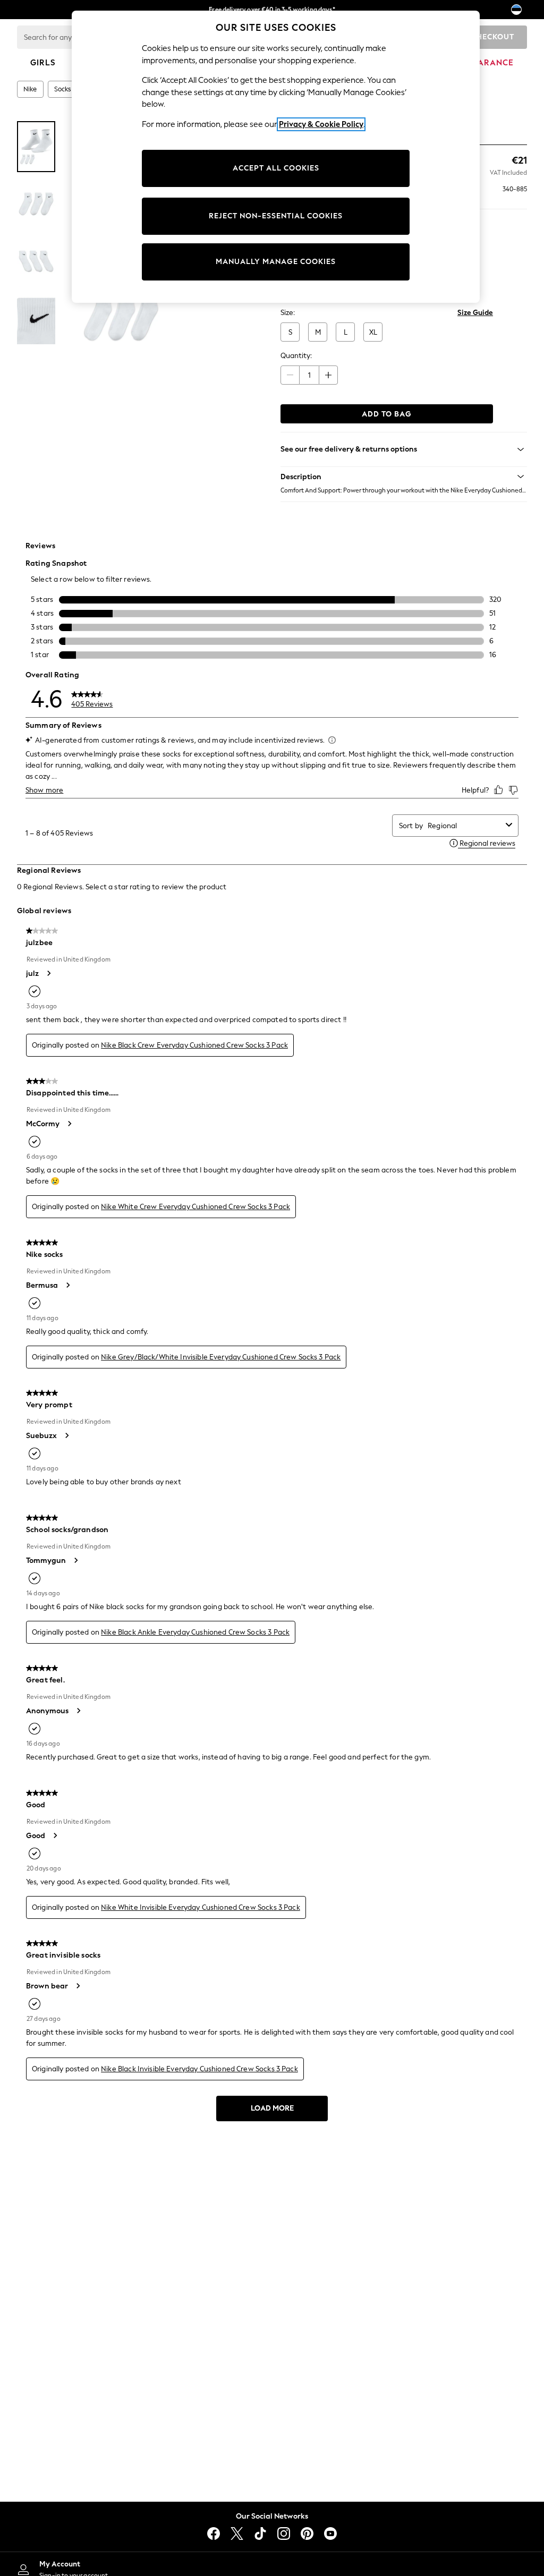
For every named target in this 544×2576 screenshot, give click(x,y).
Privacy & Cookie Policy (321, 124)
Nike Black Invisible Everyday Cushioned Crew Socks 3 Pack (199, 2069)
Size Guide (475, 313)
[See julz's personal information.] (48, 973)
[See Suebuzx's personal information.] (66, 1435)
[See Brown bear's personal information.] (78, 1986)
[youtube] (330, 2534)
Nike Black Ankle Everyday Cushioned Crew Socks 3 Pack (195, 1632)
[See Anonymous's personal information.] (78, 1711)
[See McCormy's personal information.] (69, 1124)
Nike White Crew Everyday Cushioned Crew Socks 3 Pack (195, 1207)
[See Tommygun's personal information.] (75, 1560)
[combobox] (465, 826)
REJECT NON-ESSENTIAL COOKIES (276, 216)
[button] (404, 477)
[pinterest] (307, 2534)
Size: (288, 313)
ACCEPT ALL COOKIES (276, 168)
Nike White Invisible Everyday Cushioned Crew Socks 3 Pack (201, 1907)
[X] (237, 2534)
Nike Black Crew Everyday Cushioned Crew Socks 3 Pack (194, 1045)
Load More (272, 2108)
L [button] (346, 332)
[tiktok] (260, 2534)
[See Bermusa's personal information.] (67, 1285)
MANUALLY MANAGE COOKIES (276, 262)
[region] (276, 157)
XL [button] (373, 332)
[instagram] (284, 2534)
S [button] (290, 332)
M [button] (318, 332)
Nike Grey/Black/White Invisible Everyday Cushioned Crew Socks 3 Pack (221, 1357)
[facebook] (214, 2534)
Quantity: (296, 356)
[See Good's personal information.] (55, 1835)
